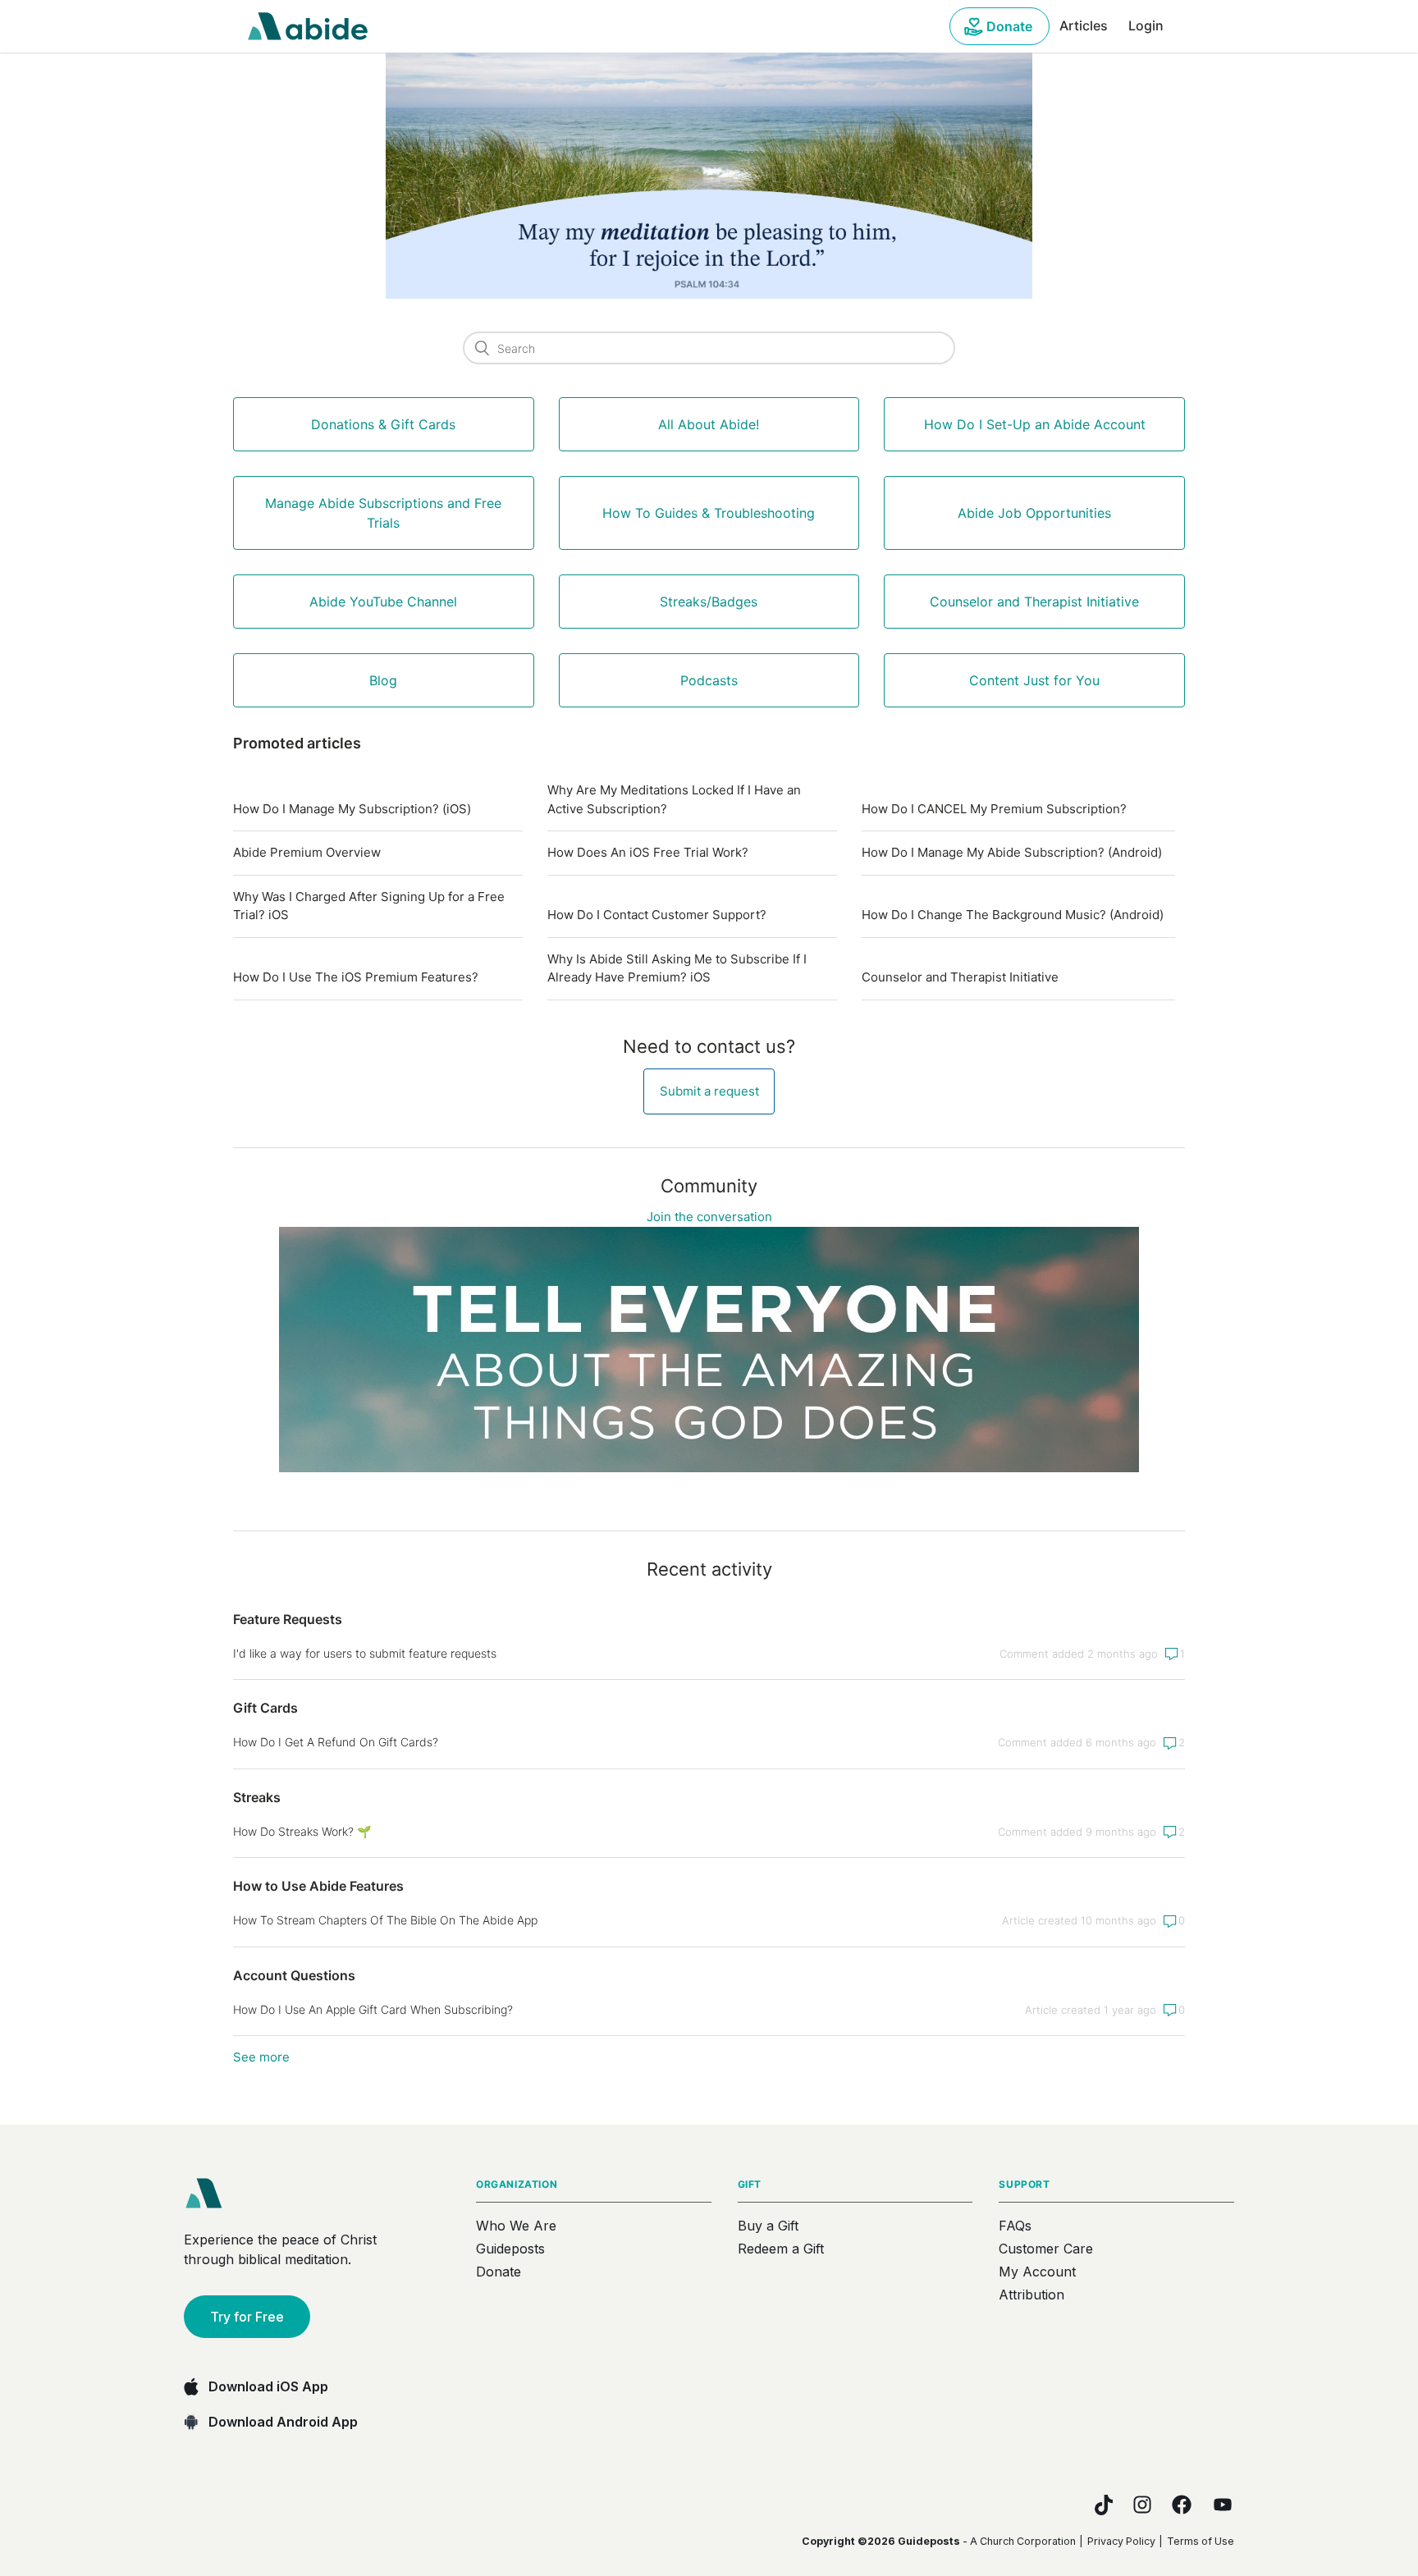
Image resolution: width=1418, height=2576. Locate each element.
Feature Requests (288, 1619)
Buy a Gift (768, 2226)
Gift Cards (265, 1708)
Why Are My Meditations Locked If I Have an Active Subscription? (674, 799)
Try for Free (247, 2317)
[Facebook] (1182, 2505)
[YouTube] (1223, 2505)
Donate (1009, 26)
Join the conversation (709, 1217)
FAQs (1015, 2226)
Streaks (257, 1797)
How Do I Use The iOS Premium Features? (356, 977)
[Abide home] (209, 2194)
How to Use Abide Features (318, 1886)
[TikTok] (1104, 2505)
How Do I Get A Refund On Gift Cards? (336, 1742)
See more (261, 2057)
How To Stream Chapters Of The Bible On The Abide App (385, 1920)
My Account (1037, 2272)
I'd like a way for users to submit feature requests (365, 1653)
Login (1146, 25)
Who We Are (516, 2226)
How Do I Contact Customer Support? (657, 915)
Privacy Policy (1121, 2541)
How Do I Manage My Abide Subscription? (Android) (1012, 852)
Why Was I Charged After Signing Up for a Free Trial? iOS (369, 906)
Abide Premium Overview (307, 852)
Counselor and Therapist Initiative (960, 977)
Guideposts (510, 2249)
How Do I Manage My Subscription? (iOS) (352, 809)
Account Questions (294, 1975)
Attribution (1031, 2295)
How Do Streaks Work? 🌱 (302, 1831)
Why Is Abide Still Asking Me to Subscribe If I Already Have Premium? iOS (677, 968)
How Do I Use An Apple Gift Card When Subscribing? (373, 2009)
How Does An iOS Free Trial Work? (648, 852)
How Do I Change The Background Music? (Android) (1013, 915)
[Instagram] (1142, 2505)
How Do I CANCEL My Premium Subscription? (994, 809)
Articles (1084, 25)
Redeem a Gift (781, 2249)
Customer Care (1046, 2249)
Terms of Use (1201, 2541)
